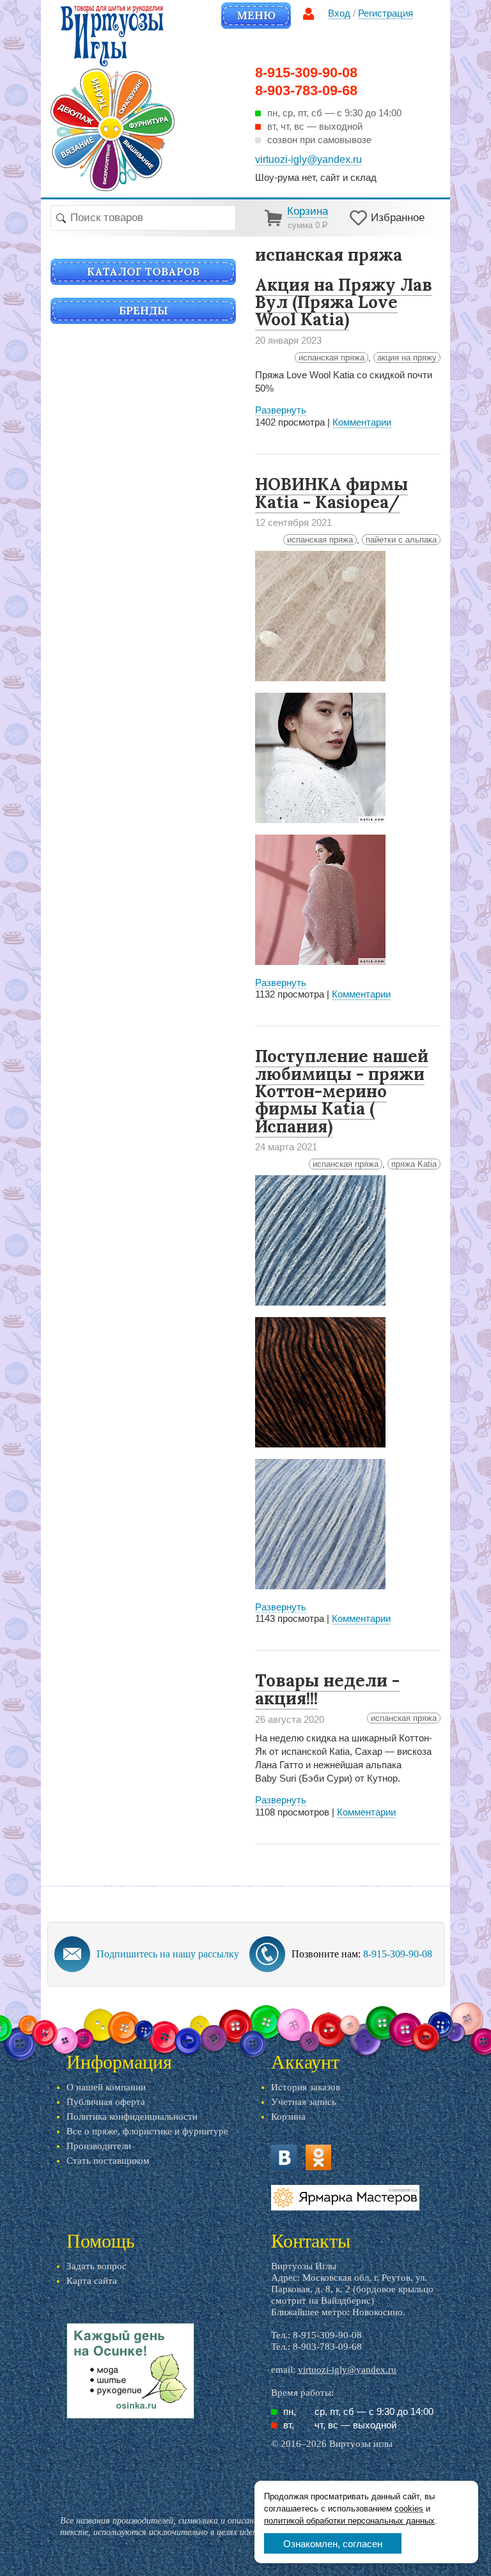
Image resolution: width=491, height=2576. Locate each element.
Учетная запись (304, 2102)
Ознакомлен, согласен (333, 2544)
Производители (99, 2146)
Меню (256, 15)
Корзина (288, 2117)
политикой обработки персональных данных (349, 2521)
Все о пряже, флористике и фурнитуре (147, 2131)
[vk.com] (284, 2157)
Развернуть (281, 410)
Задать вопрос (97, 2266)
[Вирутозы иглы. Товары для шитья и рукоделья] (113, 98)
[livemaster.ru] (345, 2198)
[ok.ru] (318, 2157)
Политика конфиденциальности (132, 2117)
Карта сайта (92, 2281)
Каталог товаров (143, 272)
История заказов (306, 2087)
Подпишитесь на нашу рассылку (168, 1954)
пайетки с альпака (401, 540)
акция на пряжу (407, 358)
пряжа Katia (414, 1164)
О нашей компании (106, 2087)
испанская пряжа (331, 358)
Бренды (144, 311)
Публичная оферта (106, 2102)
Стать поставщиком (108, 2161)
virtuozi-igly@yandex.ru (347, 2370)
